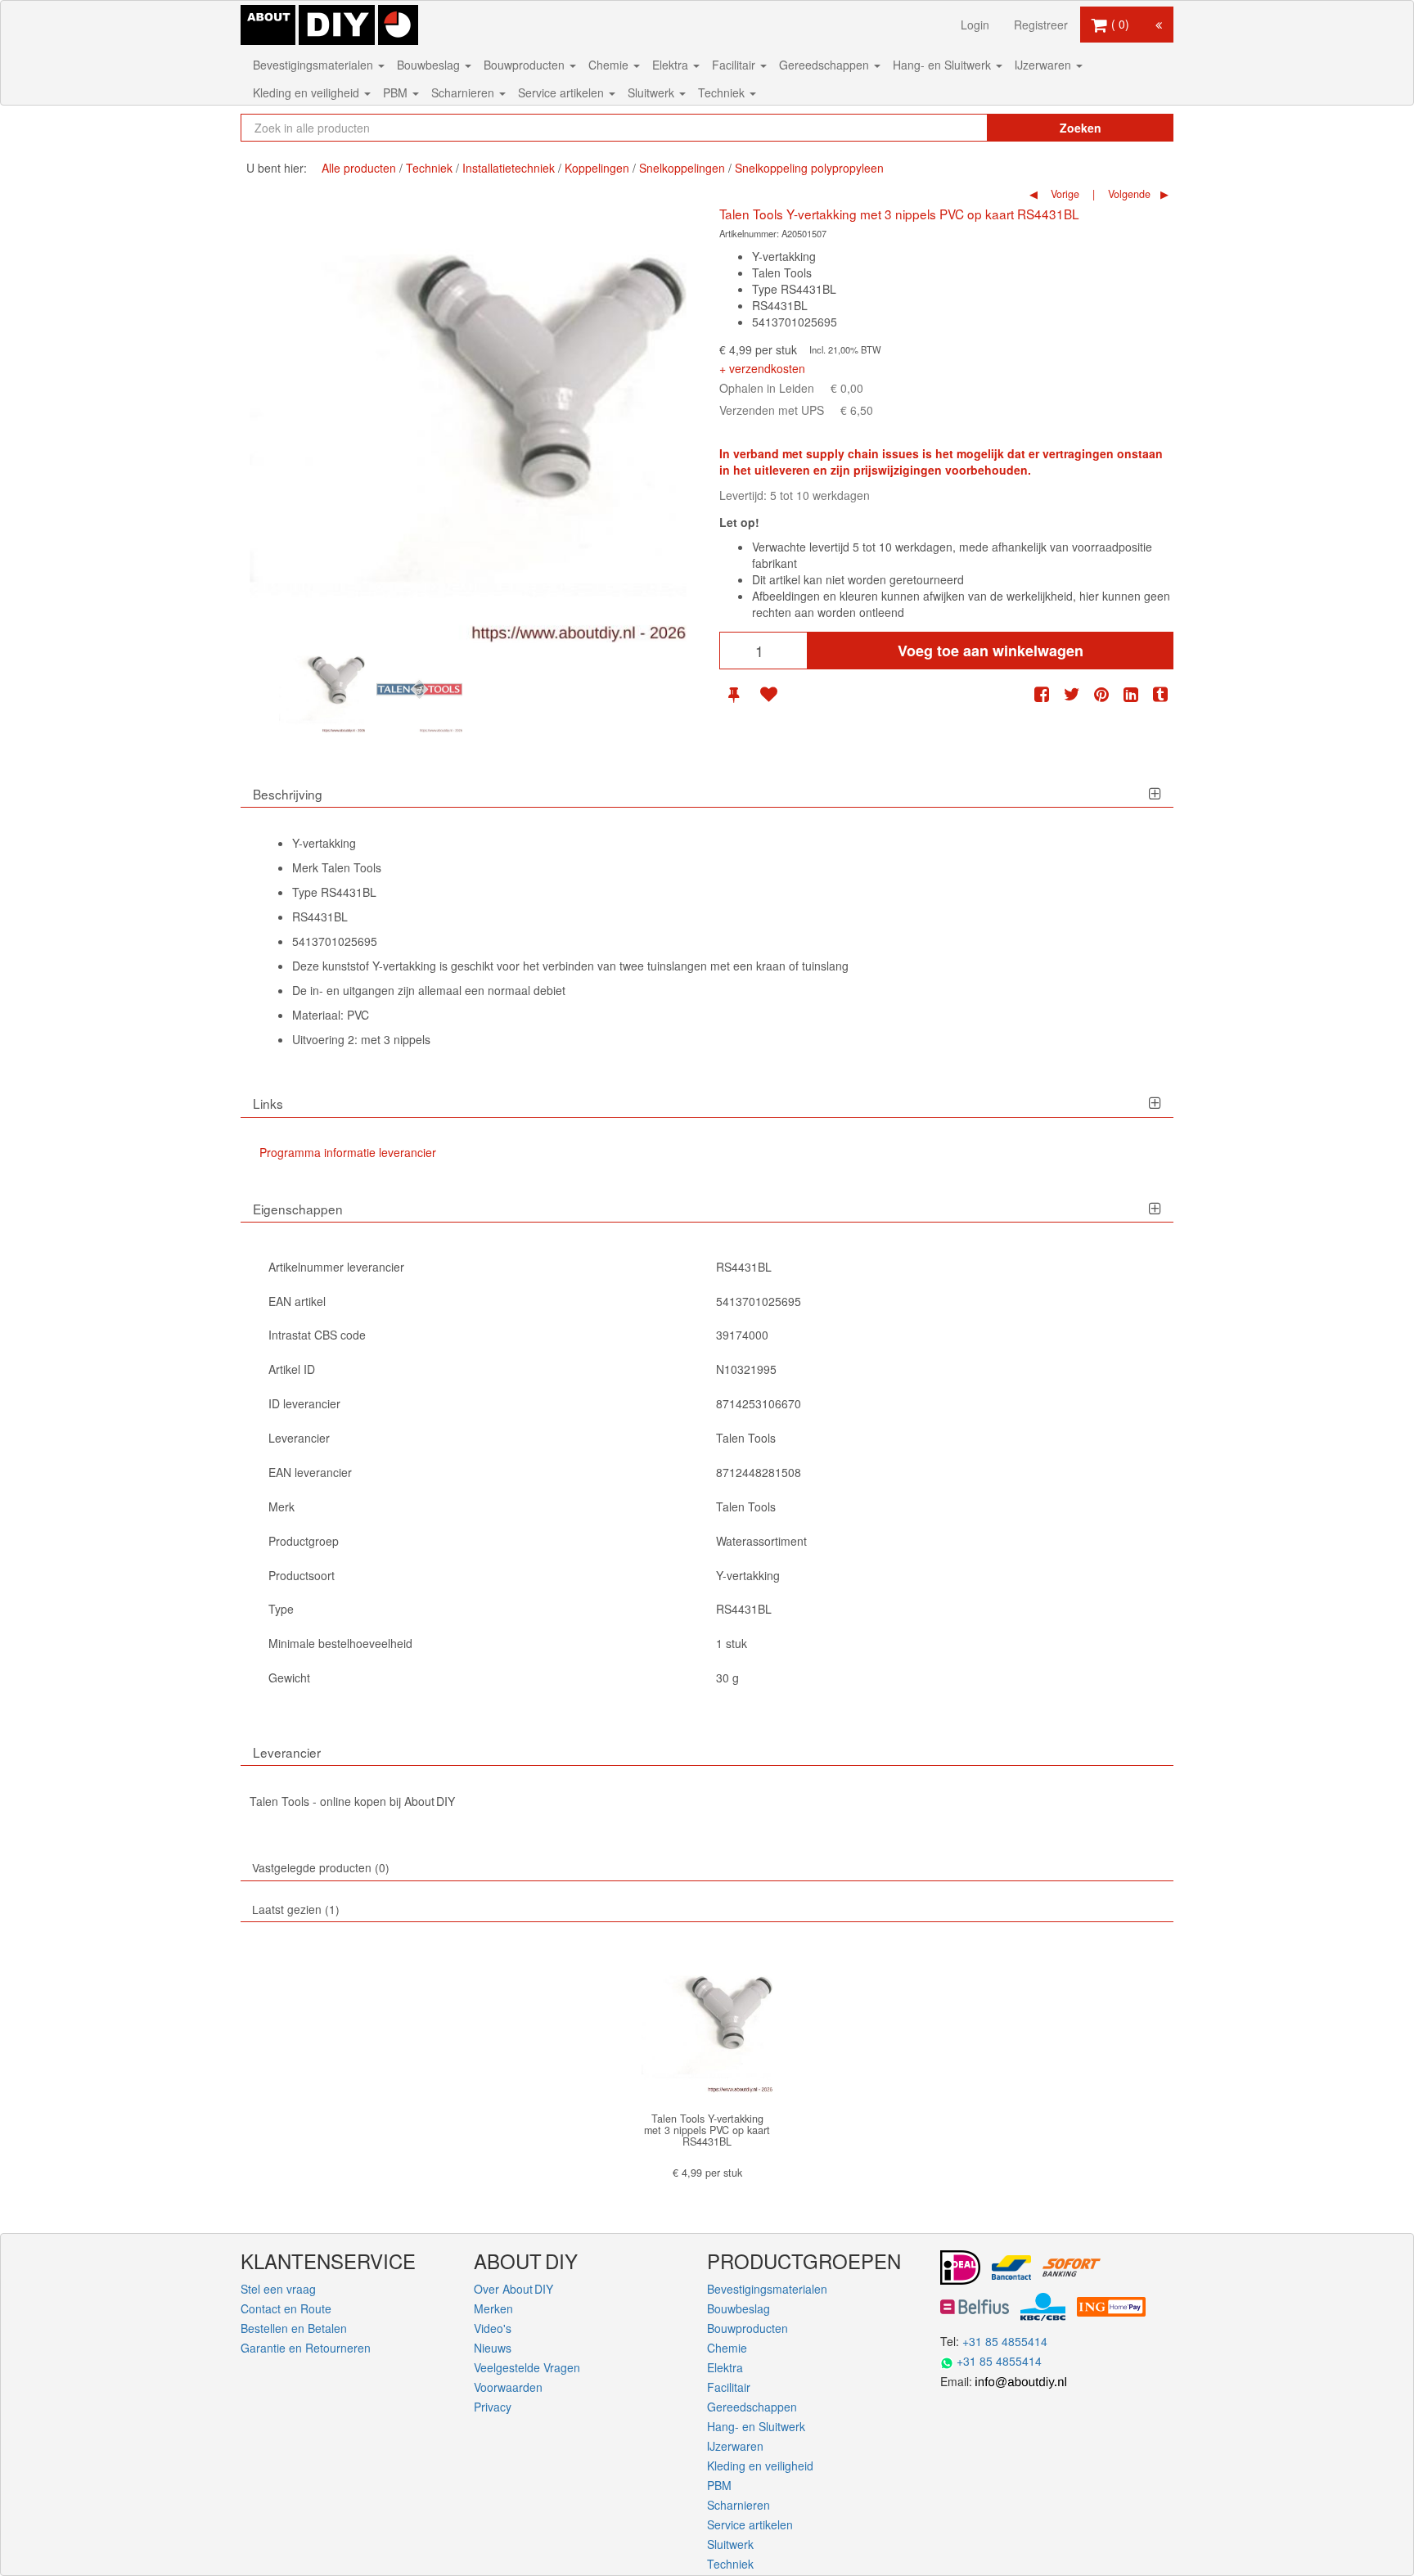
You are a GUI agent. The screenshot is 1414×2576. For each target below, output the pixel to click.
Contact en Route (286, 2308)
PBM (397, 92)
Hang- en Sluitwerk (943, 65)
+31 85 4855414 (1005, 2341)
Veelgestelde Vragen (527, 2367)
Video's (493, 2328)
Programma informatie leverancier (348, 1152)
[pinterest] (1101, 694)
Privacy (493, 2407)
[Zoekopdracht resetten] (940, 128)
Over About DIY (513, 2289)
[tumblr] (1160, 694)
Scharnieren (464, 92)
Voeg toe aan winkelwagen (991, 651)
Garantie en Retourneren (306, 2348)
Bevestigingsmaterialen (315, 65)
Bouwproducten (526, 65)
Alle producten (359, 168)
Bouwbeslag (430, 65)
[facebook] (1042, 694)
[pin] (734, 694)
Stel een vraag (278, 2289)
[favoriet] (768, 694)
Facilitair (735, 65)
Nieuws (493, 2348)
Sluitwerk (653, 92)
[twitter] (1072, 694)
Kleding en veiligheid (308, 92)
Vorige (1063, 194)
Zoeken (1081, 128)
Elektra (672, 65)
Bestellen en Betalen (294, 2328)
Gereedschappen (826, 65)
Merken (493, 2308)
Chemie (610, 65)
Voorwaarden (508, 2387)
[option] (322, 689)
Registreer (1041, 25)
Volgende (1128, 194)
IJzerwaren (1045, 65)
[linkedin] (1131, 694)
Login (975, 25)
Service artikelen (563, 92)
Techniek (723, 92)
